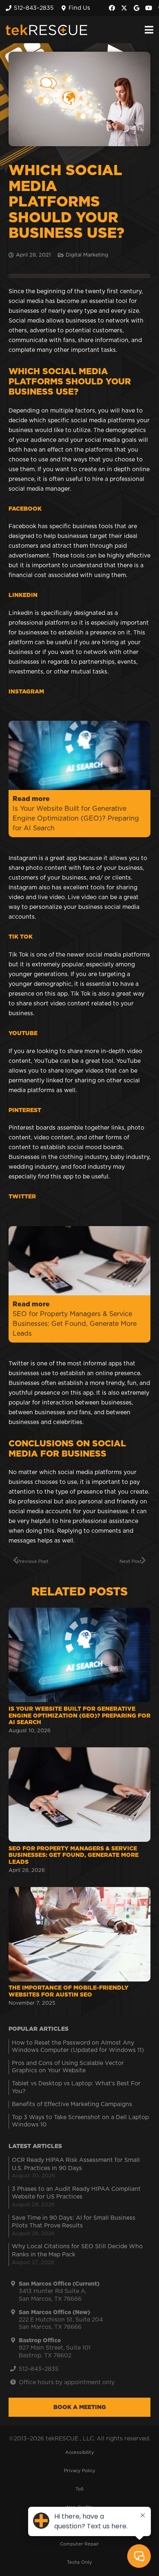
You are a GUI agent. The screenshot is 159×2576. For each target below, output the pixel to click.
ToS (79, 2489)
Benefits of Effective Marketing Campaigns (72, 2104)
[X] (124, 8)
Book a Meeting (80, 2407)
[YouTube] (149, 8)
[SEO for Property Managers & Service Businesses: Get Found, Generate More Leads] (79, 1811)
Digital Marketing (87, 255)
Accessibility (80, 2452)
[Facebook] (112, 8)
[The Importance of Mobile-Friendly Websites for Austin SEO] (79, 1948)
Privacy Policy (80, 2471)
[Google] (137, 8)
